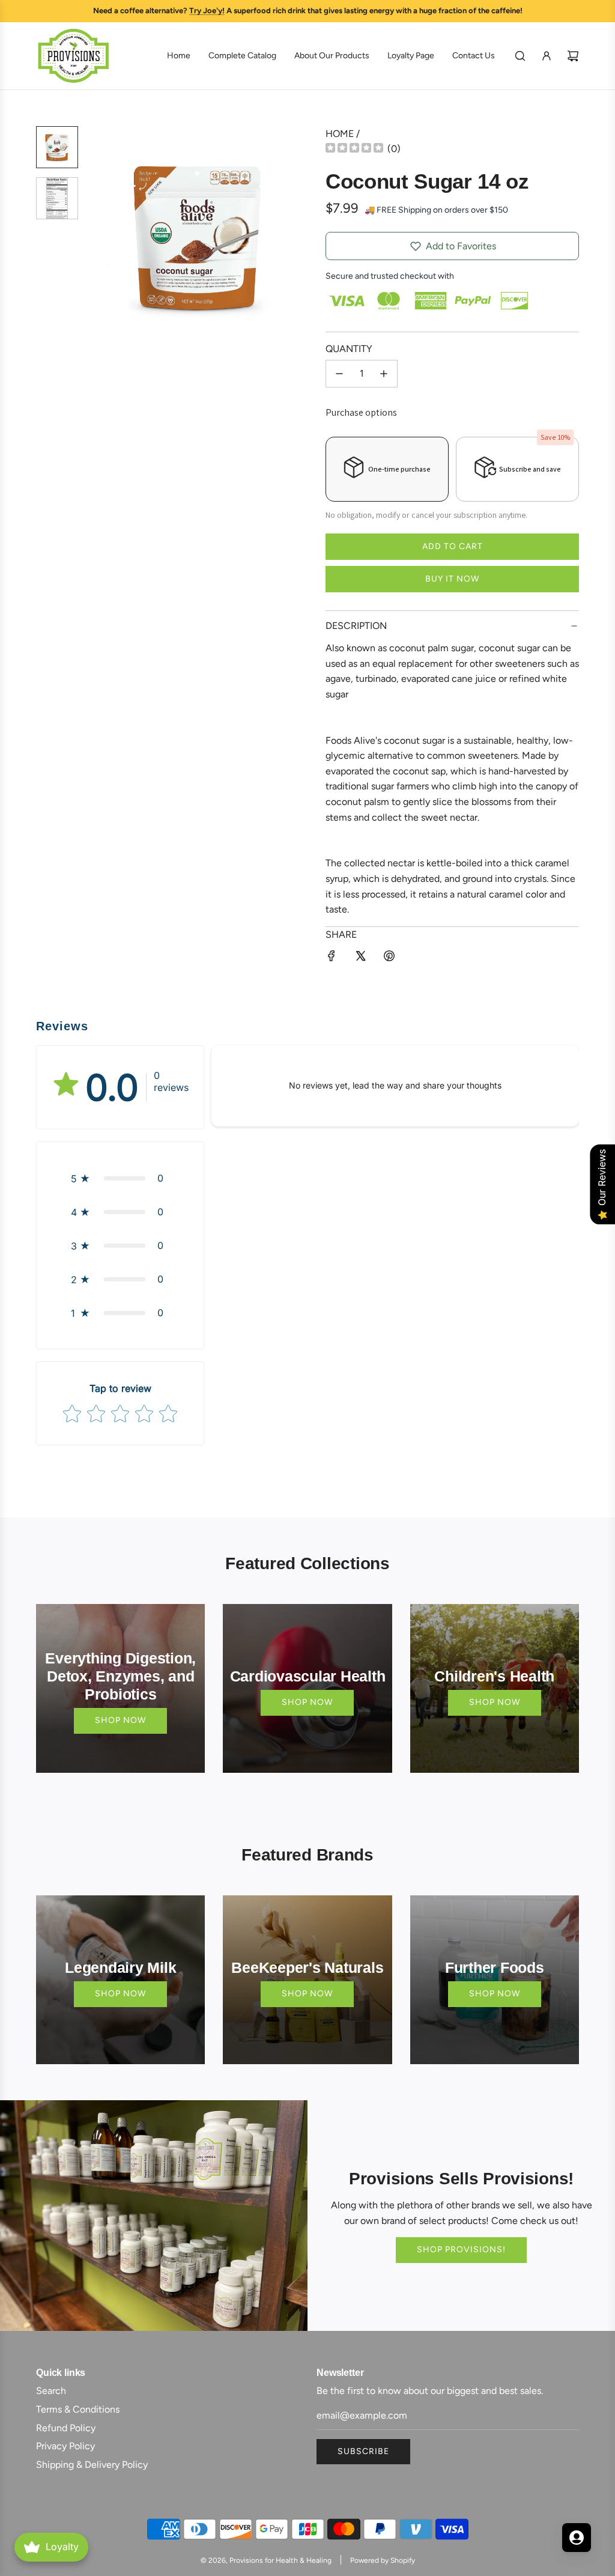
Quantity (349, 349)
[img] (354, 149)
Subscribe (363, 2451)
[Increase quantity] (384, 374)
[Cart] (573, 56)
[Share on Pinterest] (389, 958)
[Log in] (547, 56)
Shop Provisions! (461, 2249)
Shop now (120, 1720)
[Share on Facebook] (332, 958)
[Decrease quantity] (339, 374)
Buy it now (452, 579)
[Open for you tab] (577, 2538)
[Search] (520, 56)
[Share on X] (360, 958)
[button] (103, 236)
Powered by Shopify (383, 2560)
